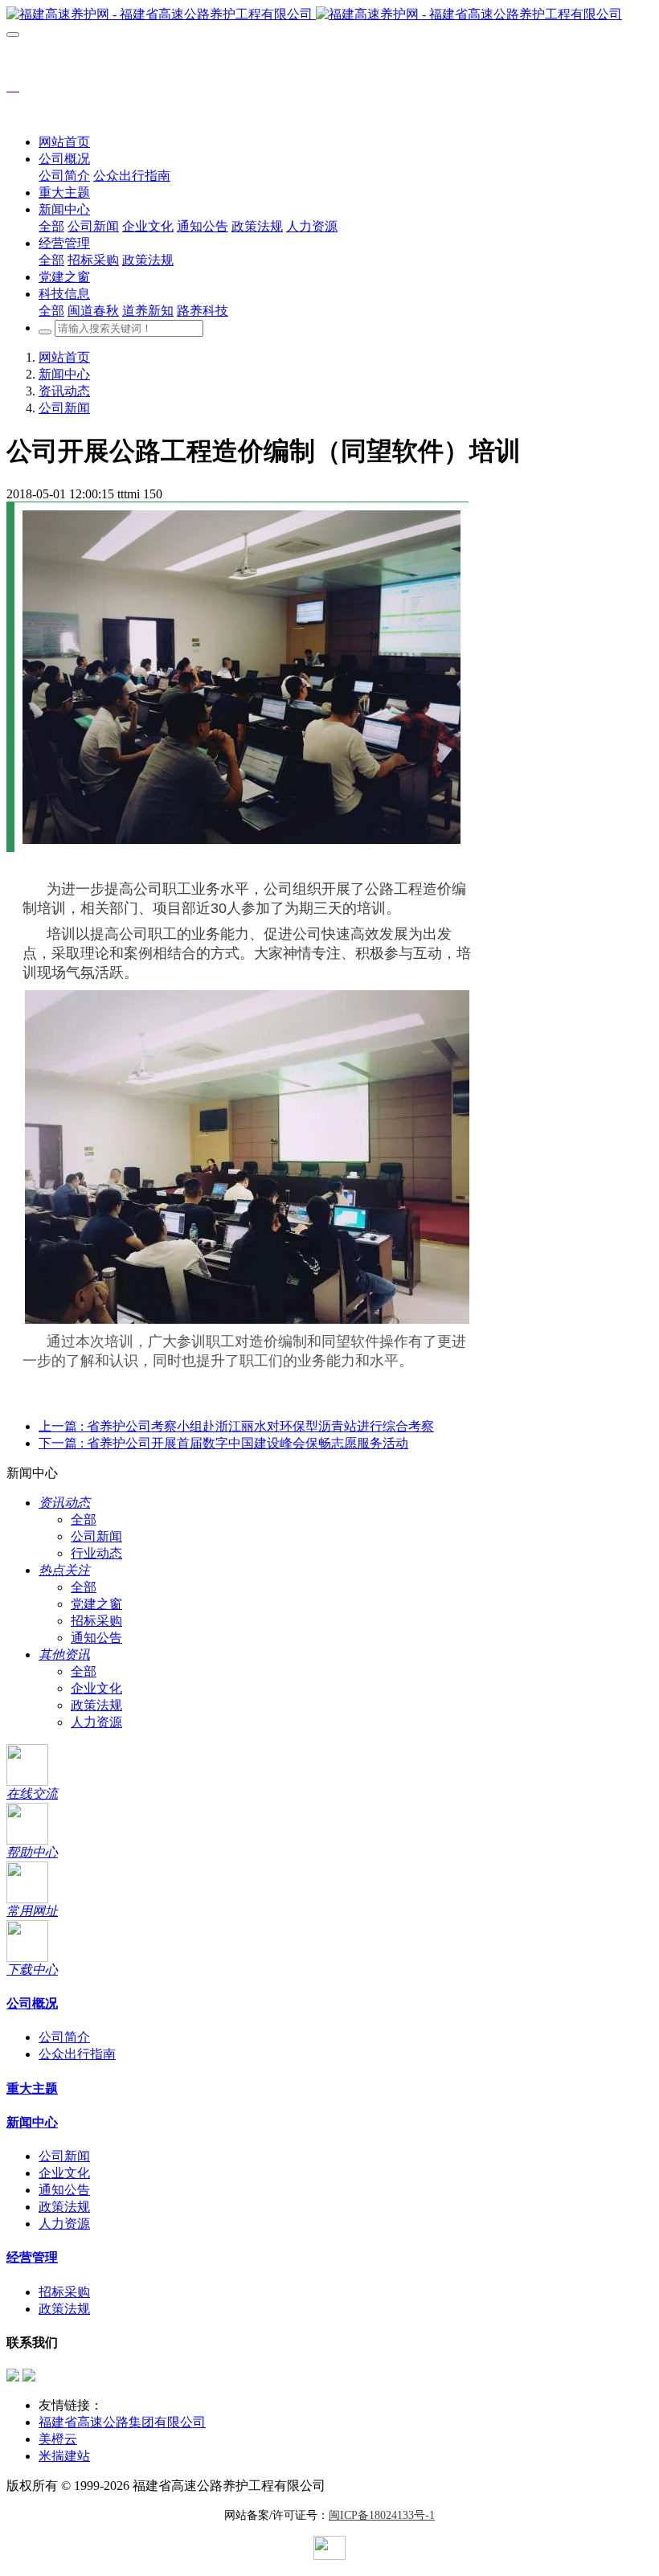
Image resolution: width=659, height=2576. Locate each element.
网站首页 (64, 142)
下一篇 (223, 1443)
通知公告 (96, 1638)
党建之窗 (96, 1604)
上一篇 (236, 1426)
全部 (51, 226)
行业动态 (96, 1553)
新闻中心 (64, 374)
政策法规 (96, 1705)
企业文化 (96, 1688)
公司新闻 (64, 408)
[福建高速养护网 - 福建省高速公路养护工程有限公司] (329, 15)
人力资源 (96, 1722)
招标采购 (96, 1621)
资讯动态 (64, 391)
